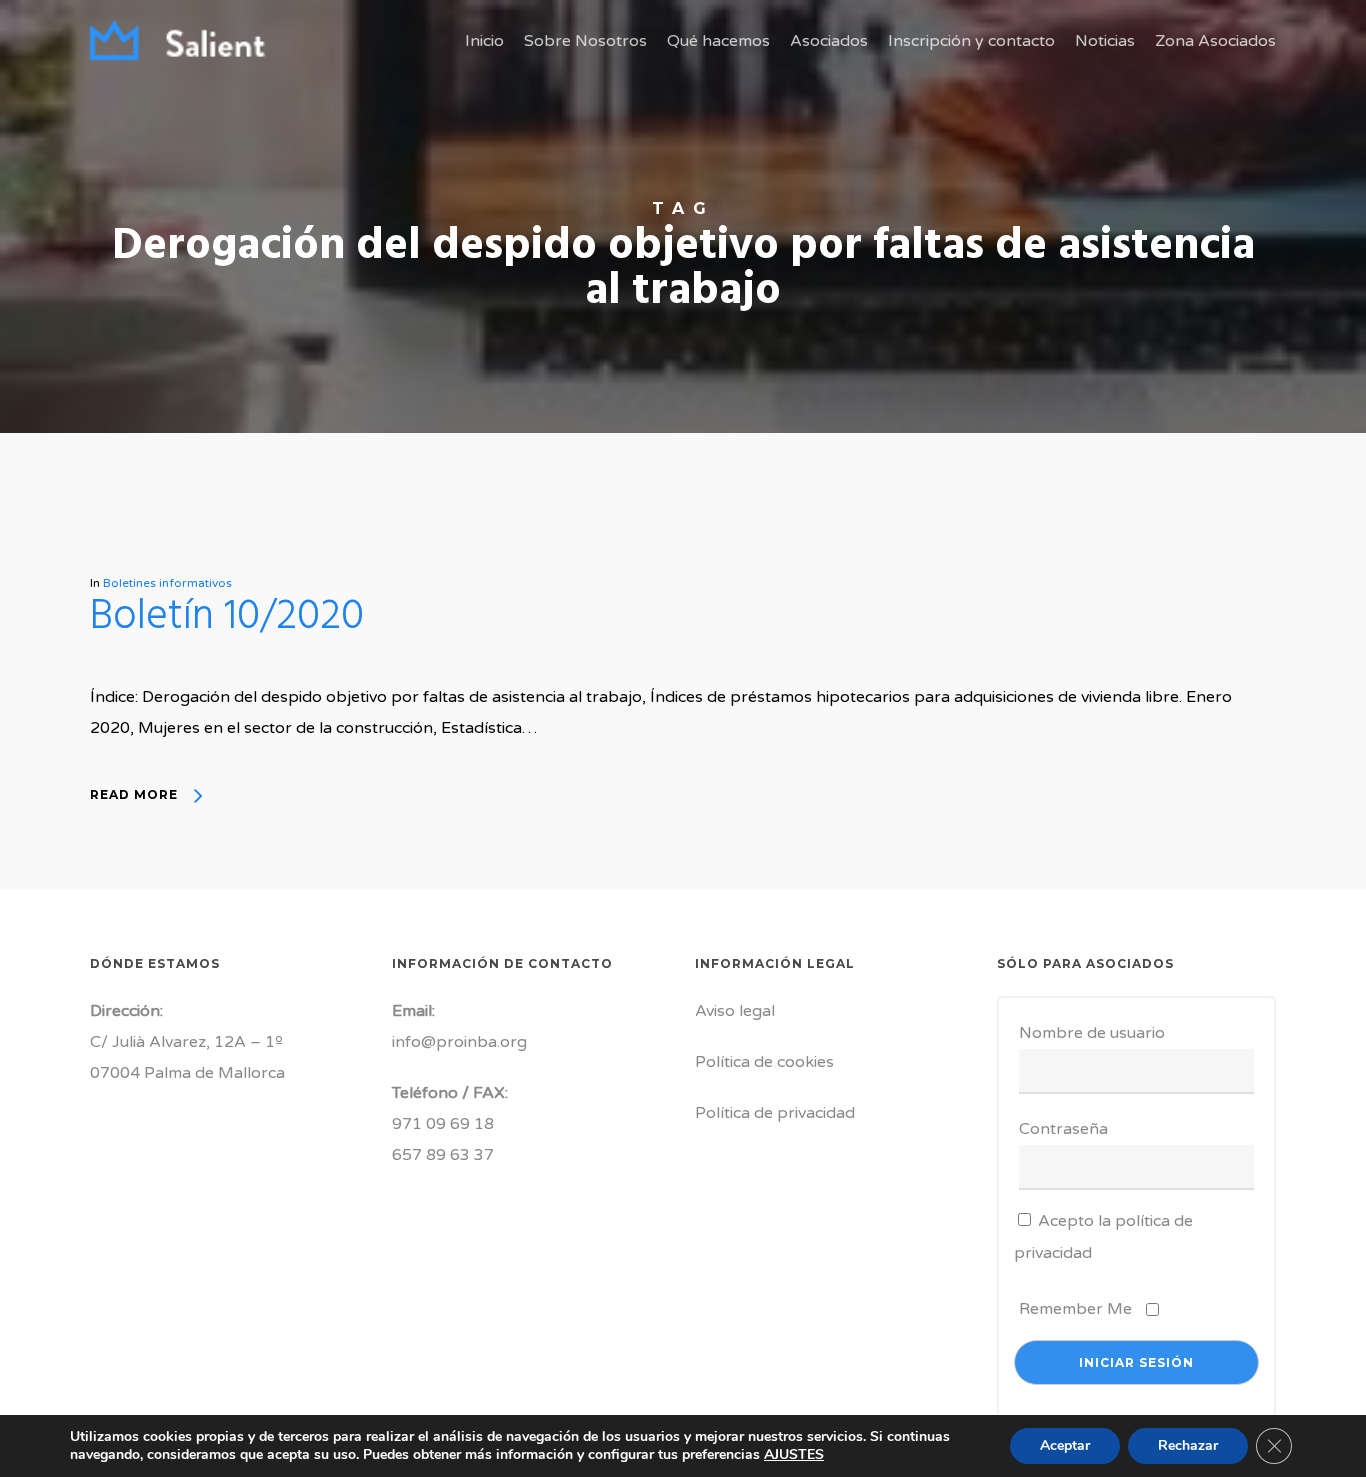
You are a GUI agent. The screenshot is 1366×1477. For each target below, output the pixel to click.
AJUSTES (794, 1455)
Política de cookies (764, 1062)
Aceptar (1065, 1445)
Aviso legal (735, 1011)
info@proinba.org (459, 1042)
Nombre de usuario (1092, 1033)
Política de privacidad (775, 1113)
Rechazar (1188, 1445)
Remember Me (1075, 1309)
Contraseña (1063, 1129)
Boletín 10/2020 (227, 617)
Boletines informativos (167, 583)
